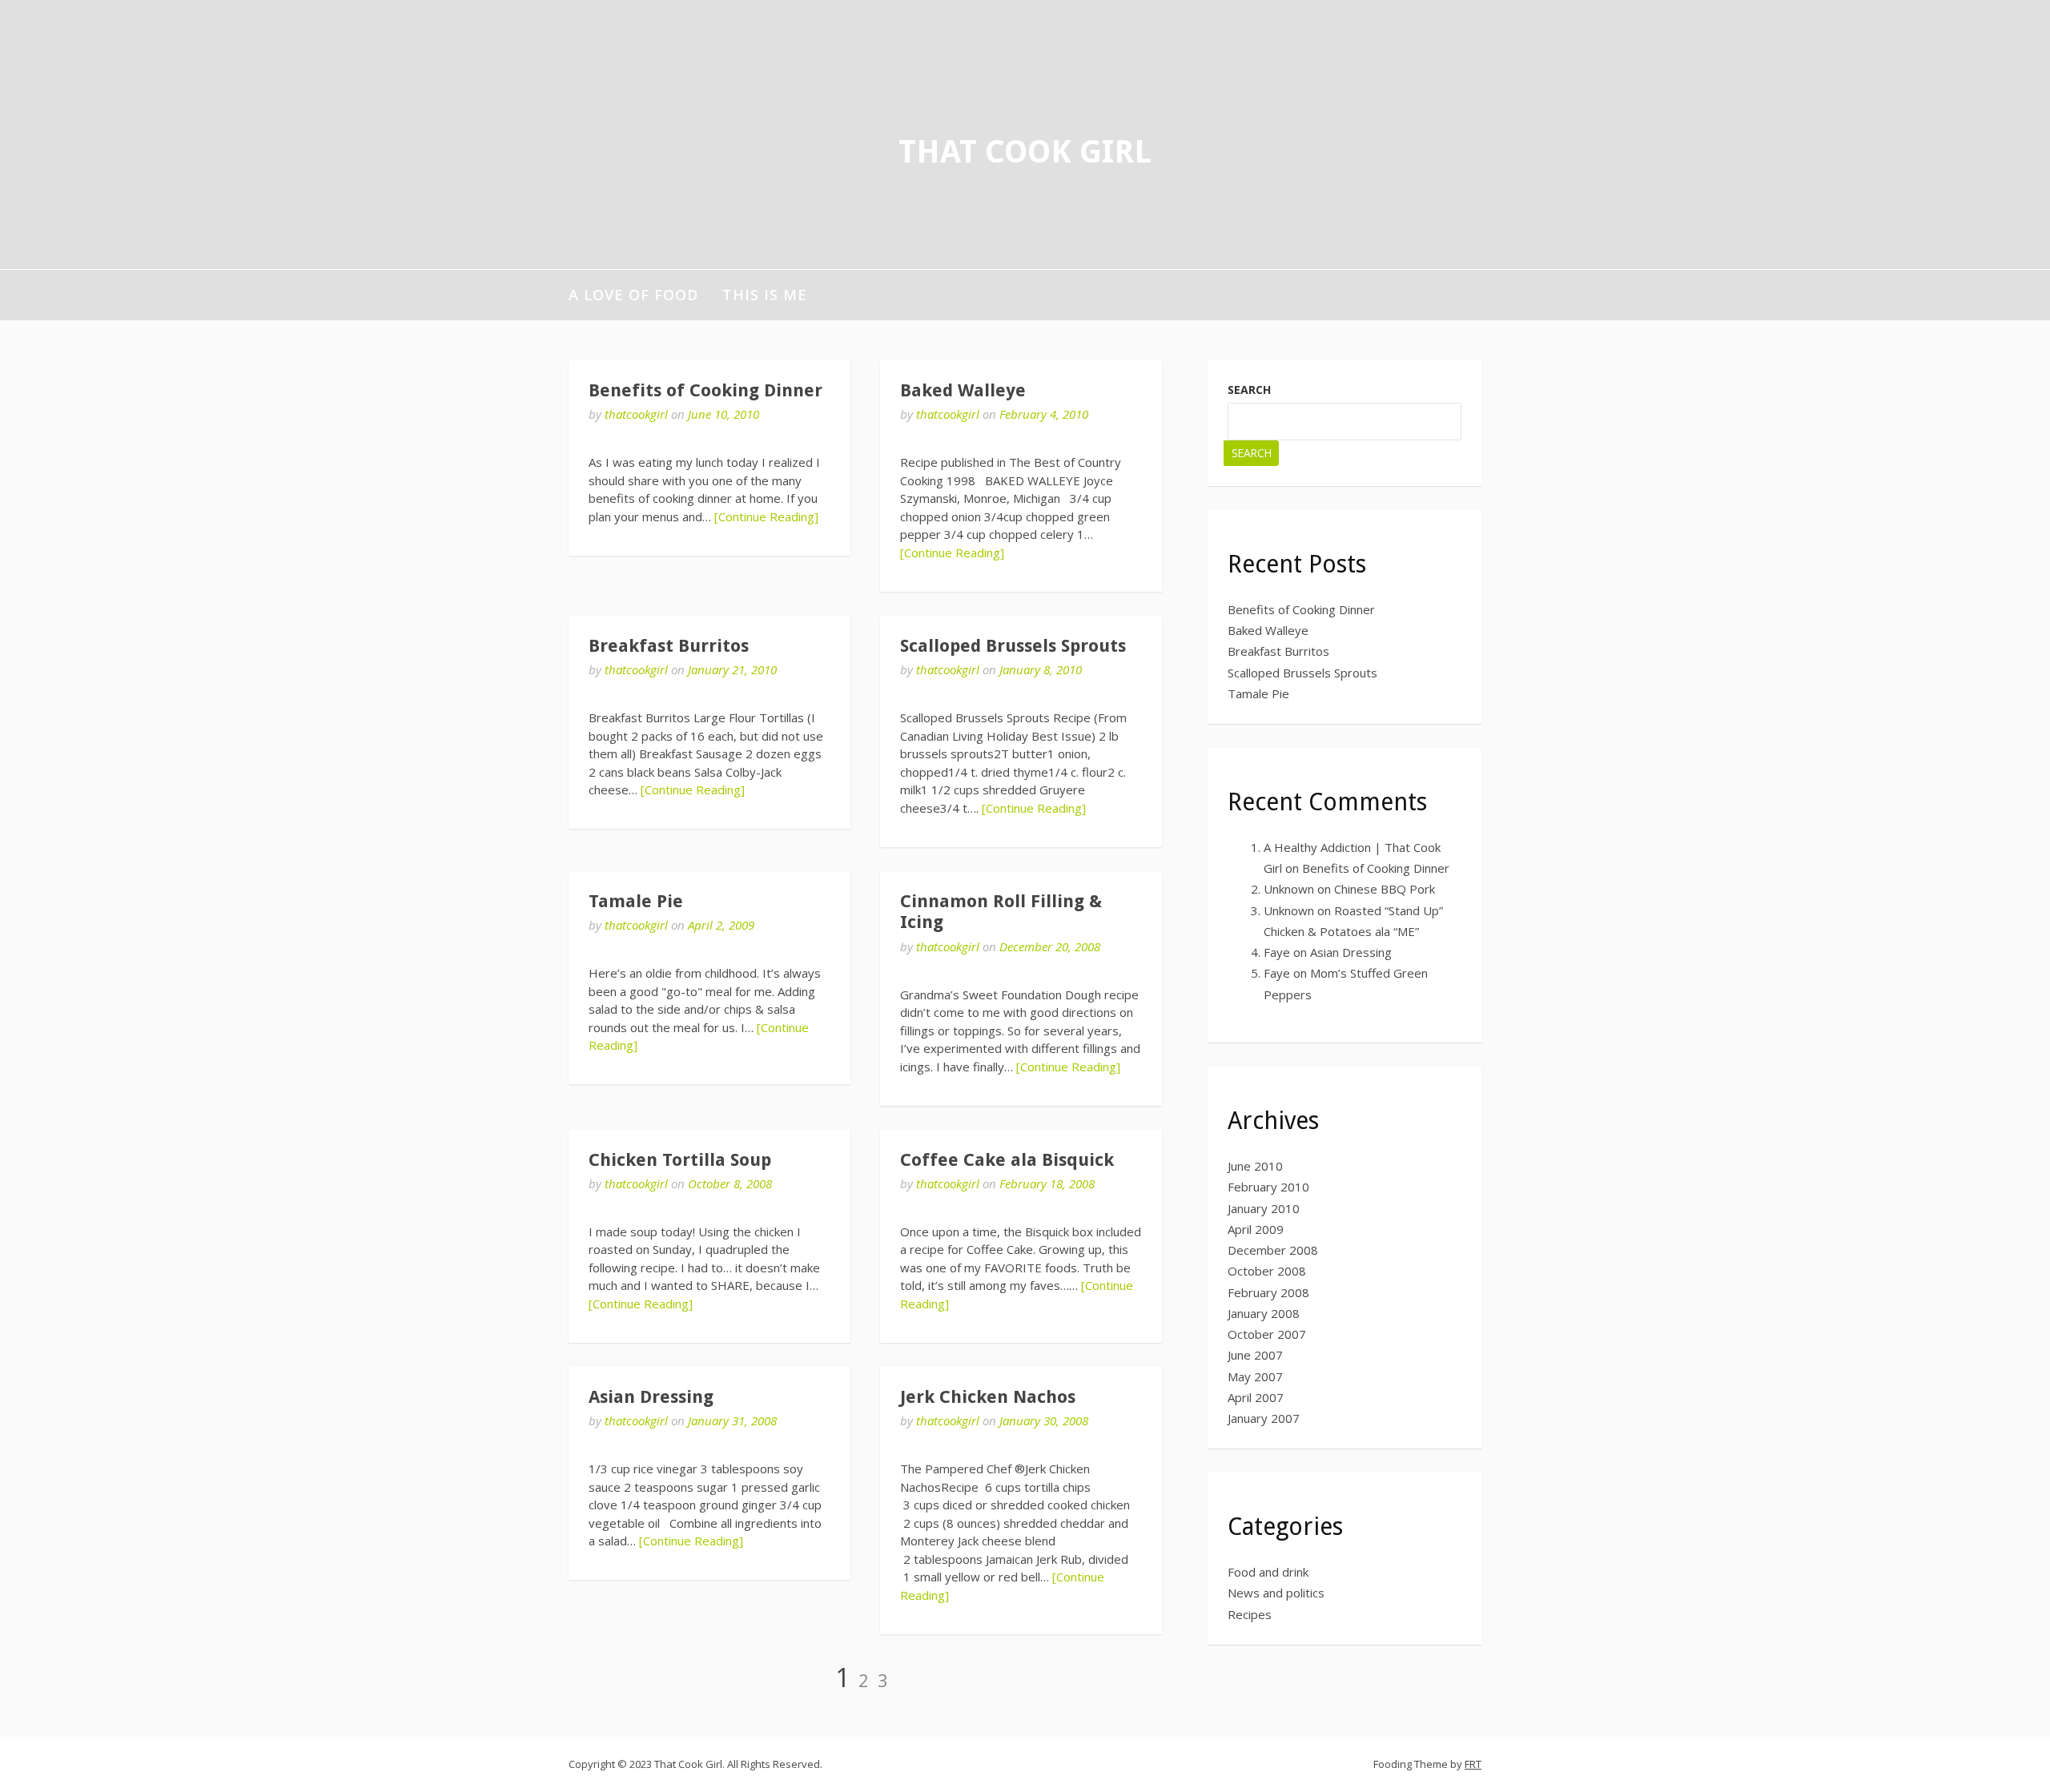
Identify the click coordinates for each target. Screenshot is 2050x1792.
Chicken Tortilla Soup (680, 1160)
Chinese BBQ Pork (1385, 889)
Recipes (1250, 1614)
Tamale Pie (636, 901)
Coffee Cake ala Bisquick (1007, 1160)
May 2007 (1255, 1376)
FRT (1473, 1764)
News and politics (1276, 1593)
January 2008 (1264, 1313)
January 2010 (1264, 1208)
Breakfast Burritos (669, 646)
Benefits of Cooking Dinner (705, 390)
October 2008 (1267, 1271)
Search (1249, 390)
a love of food (633, 295)
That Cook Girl (1025, 152)
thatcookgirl (636, 414)
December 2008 (1273, 1250)
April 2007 (1256, 1397)
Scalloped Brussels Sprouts (1013, 646)
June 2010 (1255, 1166)
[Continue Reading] (766, 516)
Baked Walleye (963, 390)
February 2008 (1268, 1292)
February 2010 (1268, 1187)
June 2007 (1255, 1355)
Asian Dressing (651, 1397)
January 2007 (1264, 1418)
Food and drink (1268, 1572)
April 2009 (1256, 1229)
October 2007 (1267, 1334)
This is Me (765, 295)
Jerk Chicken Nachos (988, 1397)
